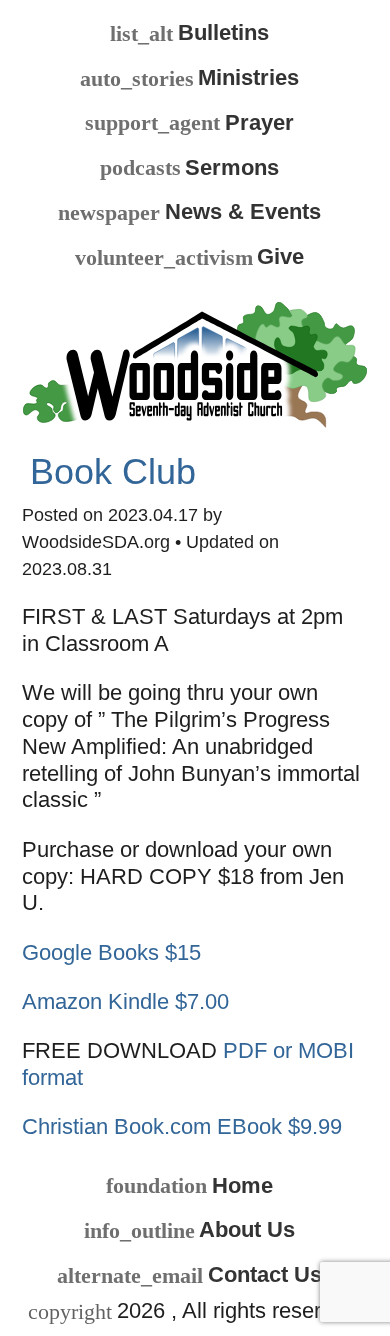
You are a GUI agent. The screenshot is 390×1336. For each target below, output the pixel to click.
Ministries (189, 78)
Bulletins (189, 33)
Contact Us (189, 1275)
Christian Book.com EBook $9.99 (182, 1126)
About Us (189, 1230)
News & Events (189, 212)
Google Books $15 (111, 952)
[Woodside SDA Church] (194, 361)
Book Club (113, 472)
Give (189, 257)
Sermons (189, 168)
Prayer (189, 123)
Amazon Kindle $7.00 (125, 1001)
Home (189, 1186)
